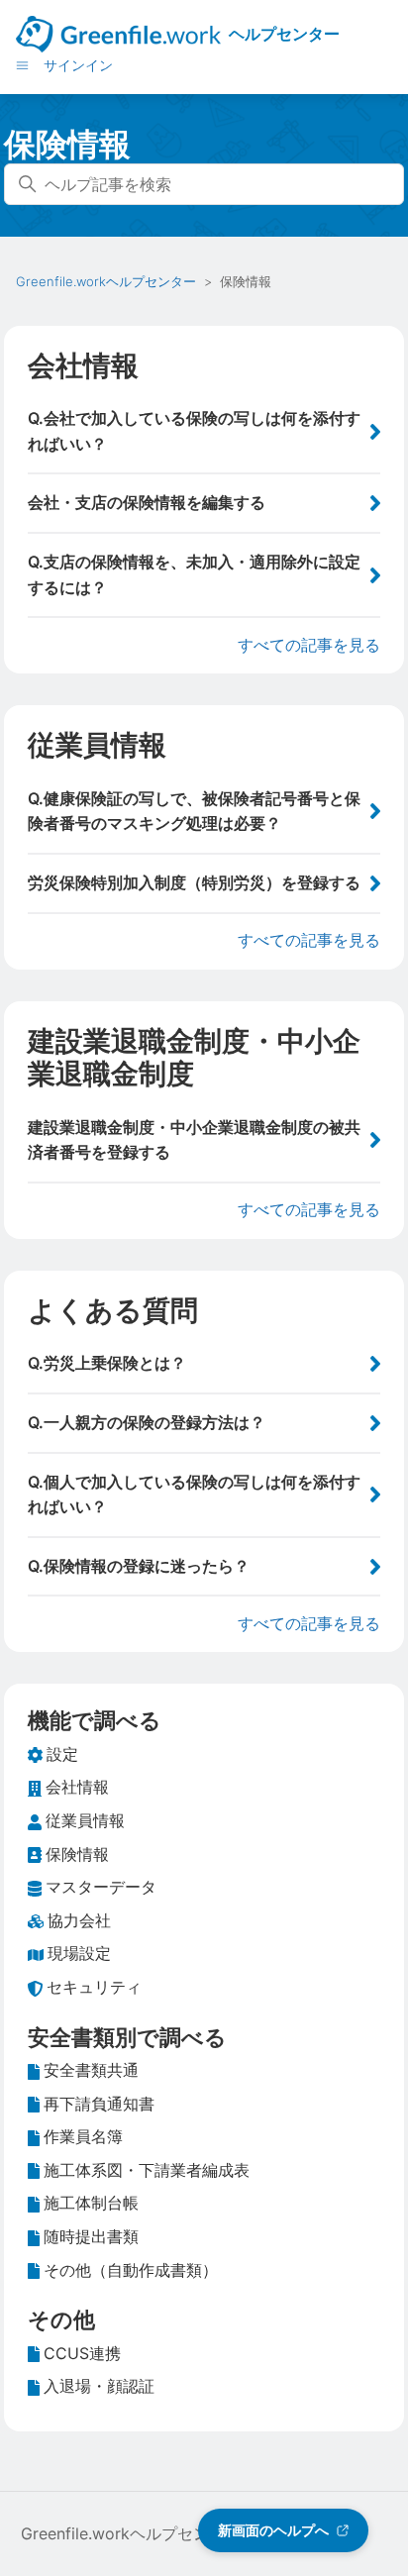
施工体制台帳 (91, 2203)
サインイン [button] (78, 65)
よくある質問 (113, 1310)
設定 (62, 1754)
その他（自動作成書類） (131, 2270)
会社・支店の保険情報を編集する (147, 502)
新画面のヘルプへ (273, 2530)
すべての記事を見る (309, 645)
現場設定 (79, 1953)
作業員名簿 (83, 2136)
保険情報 (77, 1854)
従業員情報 (97, 745)
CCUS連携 (82, 2353)
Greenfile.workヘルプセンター (106, 281)
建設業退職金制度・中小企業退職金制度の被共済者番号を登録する (194, 1140)
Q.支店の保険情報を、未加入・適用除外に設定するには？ (194, 574)
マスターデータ (101, 1887)
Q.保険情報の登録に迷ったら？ (139, 1566)
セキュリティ (94, 1987)
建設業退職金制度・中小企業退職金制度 (194, 1058)
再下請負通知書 (99, 2104)
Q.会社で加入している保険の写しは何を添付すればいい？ (194, 431)
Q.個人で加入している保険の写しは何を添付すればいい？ (194, 1494)
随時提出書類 (91, 2236)
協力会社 (79, 1920)
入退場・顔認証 (99, 2386)
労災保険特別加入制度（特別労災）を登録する (194, 882)
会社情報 (83, 365)
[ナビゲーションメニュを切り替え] (22, 64)
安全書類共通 (91, 2070)
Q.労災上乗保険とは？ (107, 1363)
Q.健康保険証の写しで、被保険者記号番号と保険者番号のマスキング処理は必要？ (194, 811)
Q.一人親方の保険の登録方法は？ (147, 1422)
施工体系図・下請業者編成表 (147, 2170)
